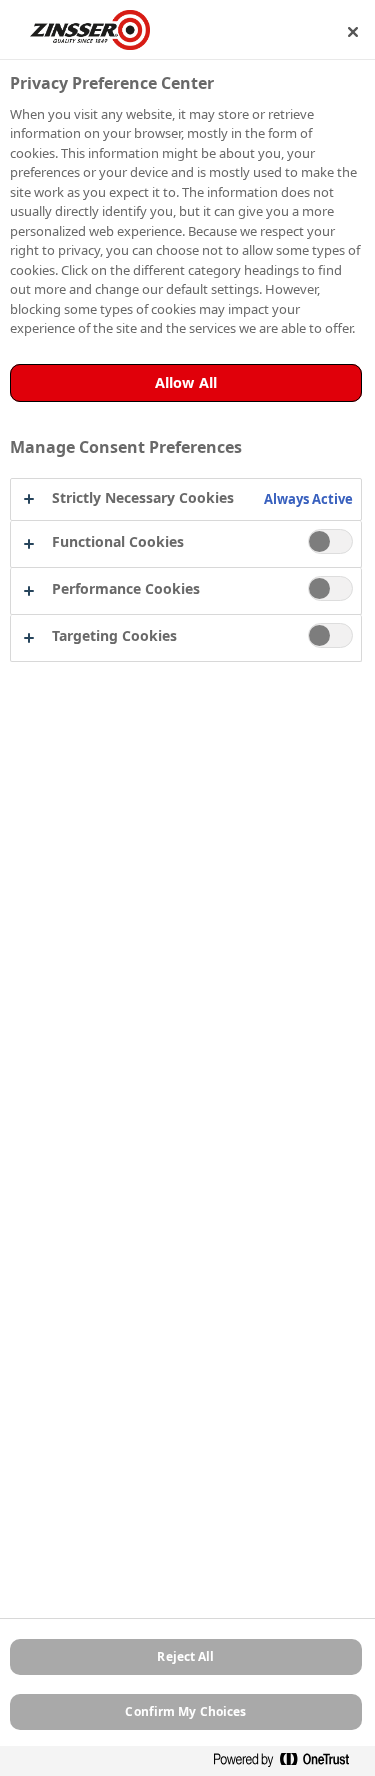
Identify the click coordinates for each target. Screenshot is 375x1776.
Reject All (185, 1656)
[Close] (353, 32)
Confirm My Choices (185, 1711)
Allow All (186, 382)
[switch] (330, 541)
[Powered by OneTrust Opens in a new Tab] (289, 1763)
